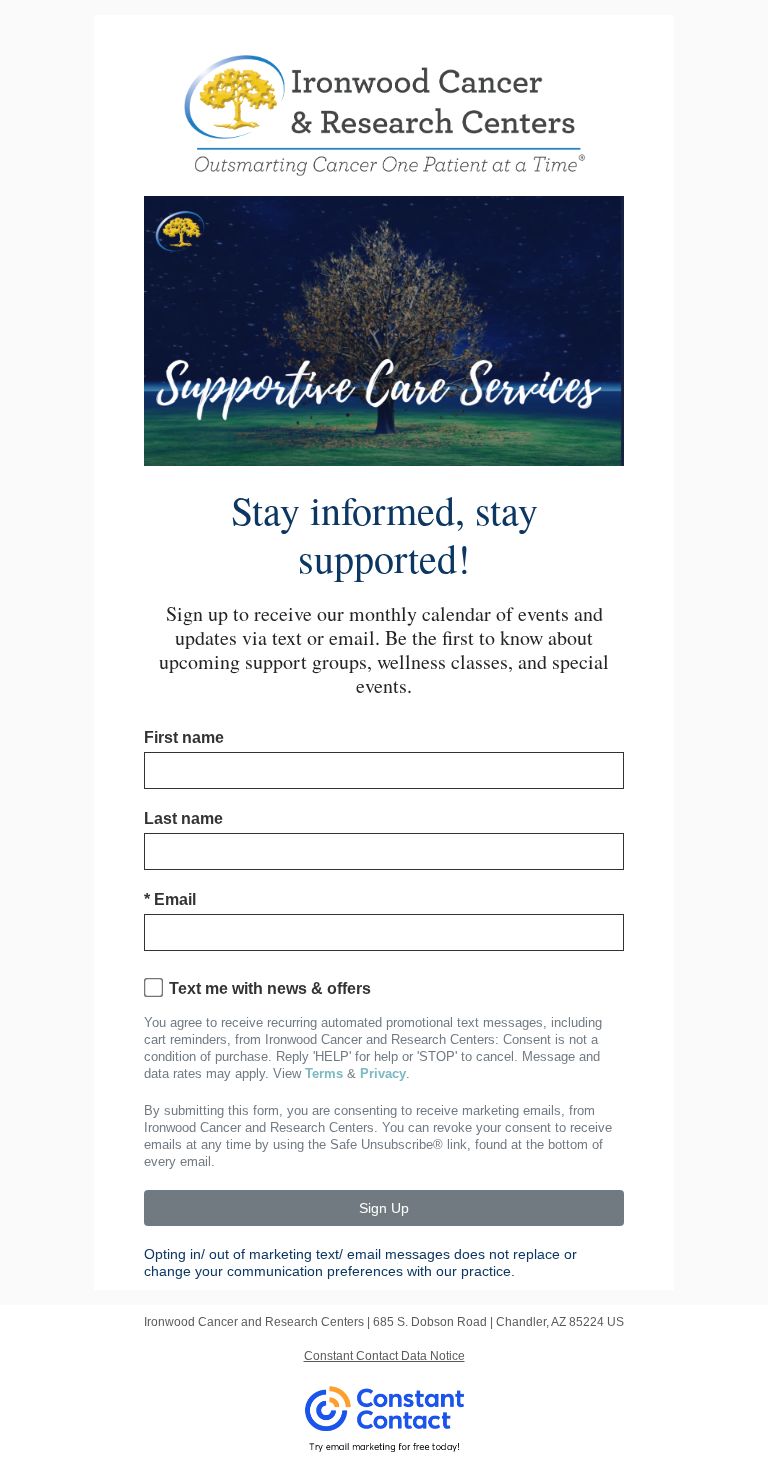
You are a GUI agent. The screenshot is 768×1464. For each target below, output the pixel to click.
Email (170, 899)
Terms (324, 1074)
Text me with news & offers (270, 988)
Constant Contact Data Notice (384, 1356)
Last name (183, 818)
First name (184, 737)
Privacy (383, 1074)
